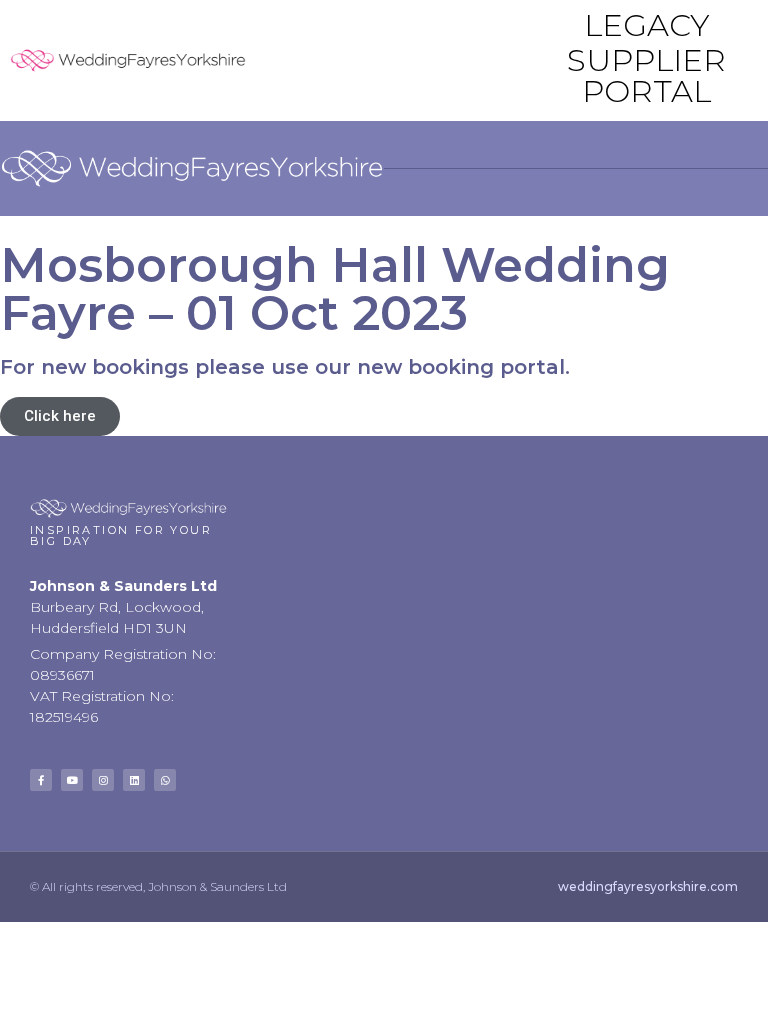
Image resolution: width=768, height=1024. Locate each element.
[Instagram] (103, 780)
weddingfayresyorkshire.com (648, 886)
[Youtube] (72, 780)
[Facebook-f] (41, 780)
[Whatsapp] (165, 780)
